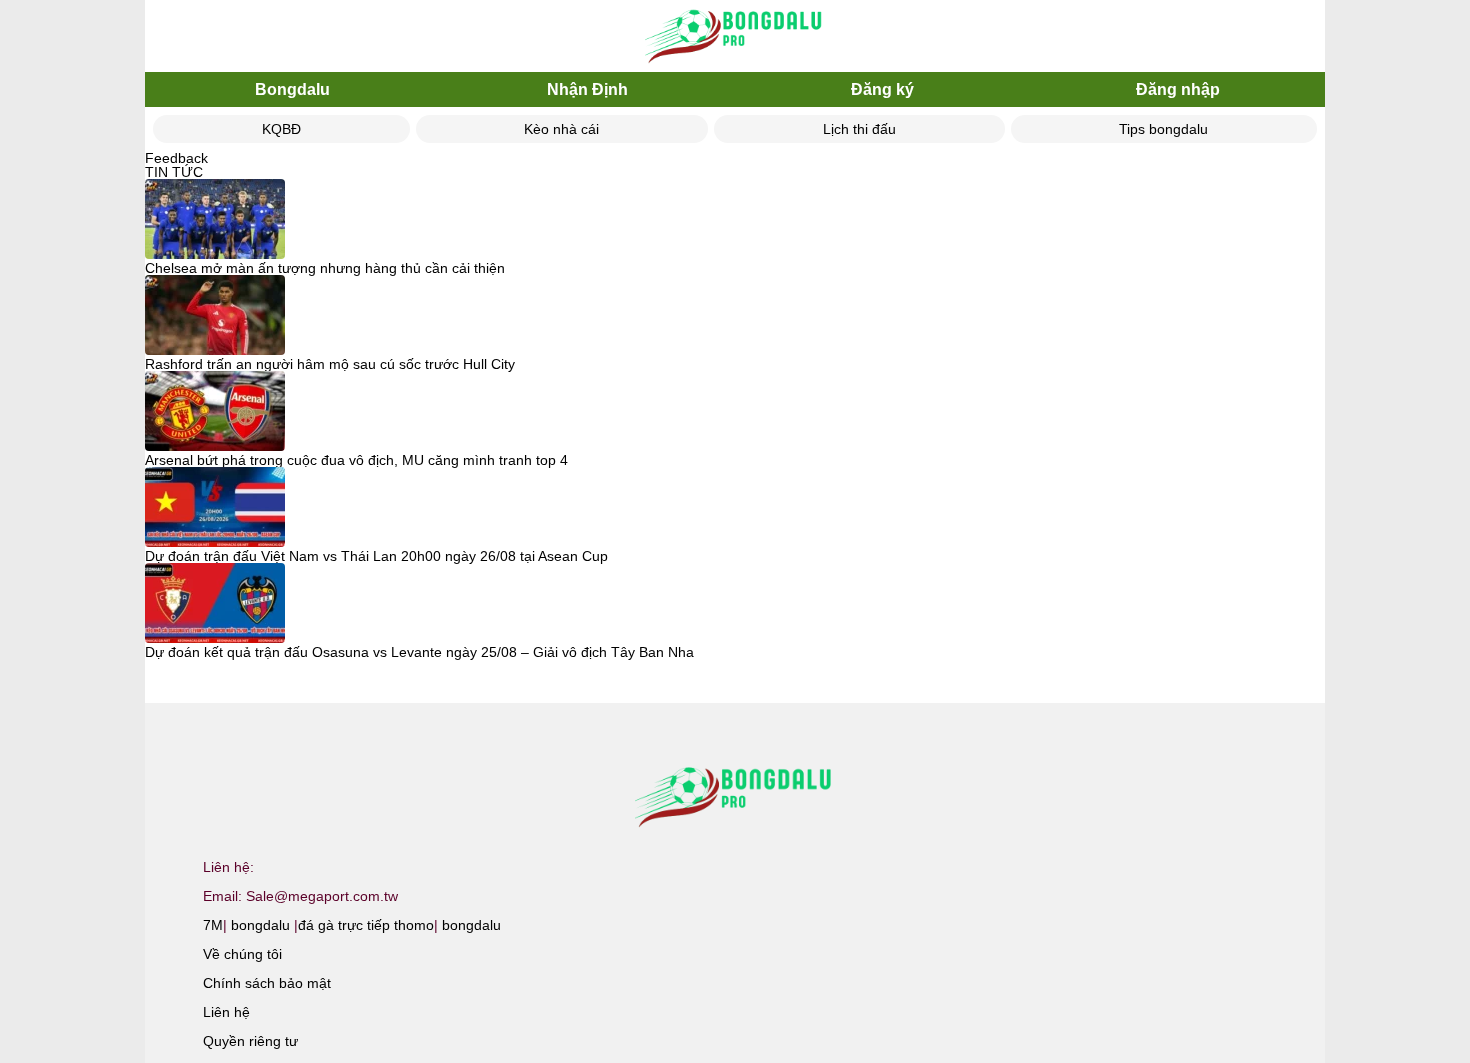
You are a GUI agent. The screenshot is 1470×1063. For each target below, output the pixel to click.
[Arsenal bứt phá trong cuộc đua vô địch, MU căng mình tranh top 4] (215, 412)
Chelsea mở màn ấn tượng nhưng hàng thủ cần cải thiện (325, 268)
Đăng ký (882, 89)
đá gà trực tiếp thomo (366, 925)
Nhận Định (587, 89)
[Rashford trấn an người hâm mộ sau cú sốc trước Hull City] (215, 316)
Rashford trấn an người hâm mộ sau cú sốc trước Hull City (330, 364)
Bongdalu (292, 89)
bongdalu (260, 925)
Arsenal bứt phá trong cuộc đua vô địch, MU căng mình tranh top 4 (356, 460)
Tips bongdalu (1163, 129)
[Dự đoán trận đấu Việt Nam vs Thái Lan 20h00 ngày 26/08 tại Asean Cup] (215, 508)
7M (213, 925)
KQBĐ (281, 129)
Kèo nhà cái (561, 129)
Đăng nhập (1178, 89)
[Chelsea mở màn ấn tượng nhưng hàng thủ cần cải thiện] (215, 220)
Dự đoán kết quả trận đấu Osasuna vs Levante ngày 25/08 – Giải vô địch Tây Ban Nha (419, 652)
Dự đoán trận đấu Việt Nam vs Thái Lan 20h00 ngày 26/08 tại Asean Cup (376, 556)
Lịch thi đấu (859, 129)
